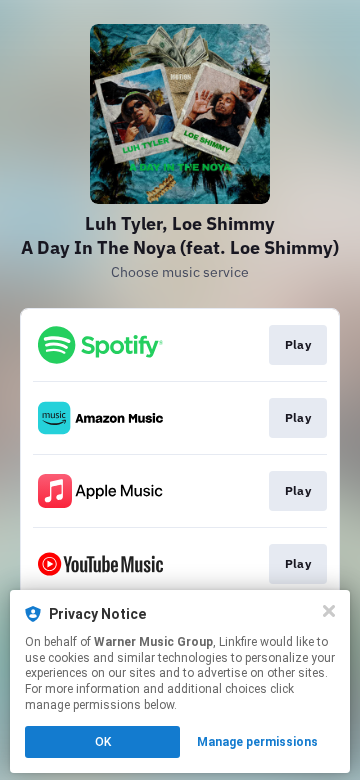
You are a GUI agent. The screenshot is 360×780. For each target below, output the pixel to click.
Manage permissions (257, 742)
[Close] (329, 611)
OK (103, 742)
